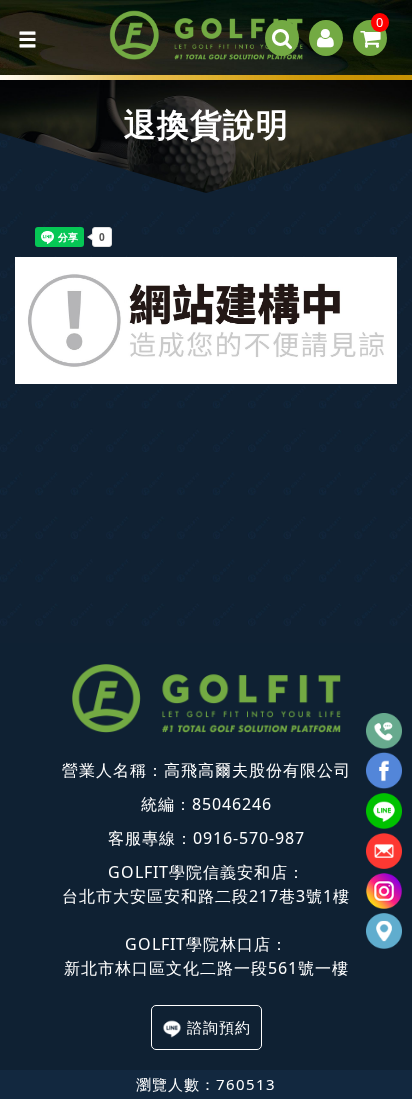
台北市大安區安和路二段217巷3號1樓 (206, 896)
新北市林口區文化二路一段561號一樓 (206, 968)
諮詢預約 (219, 1027)
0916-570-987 (249, 838)
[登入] (326, 38)
